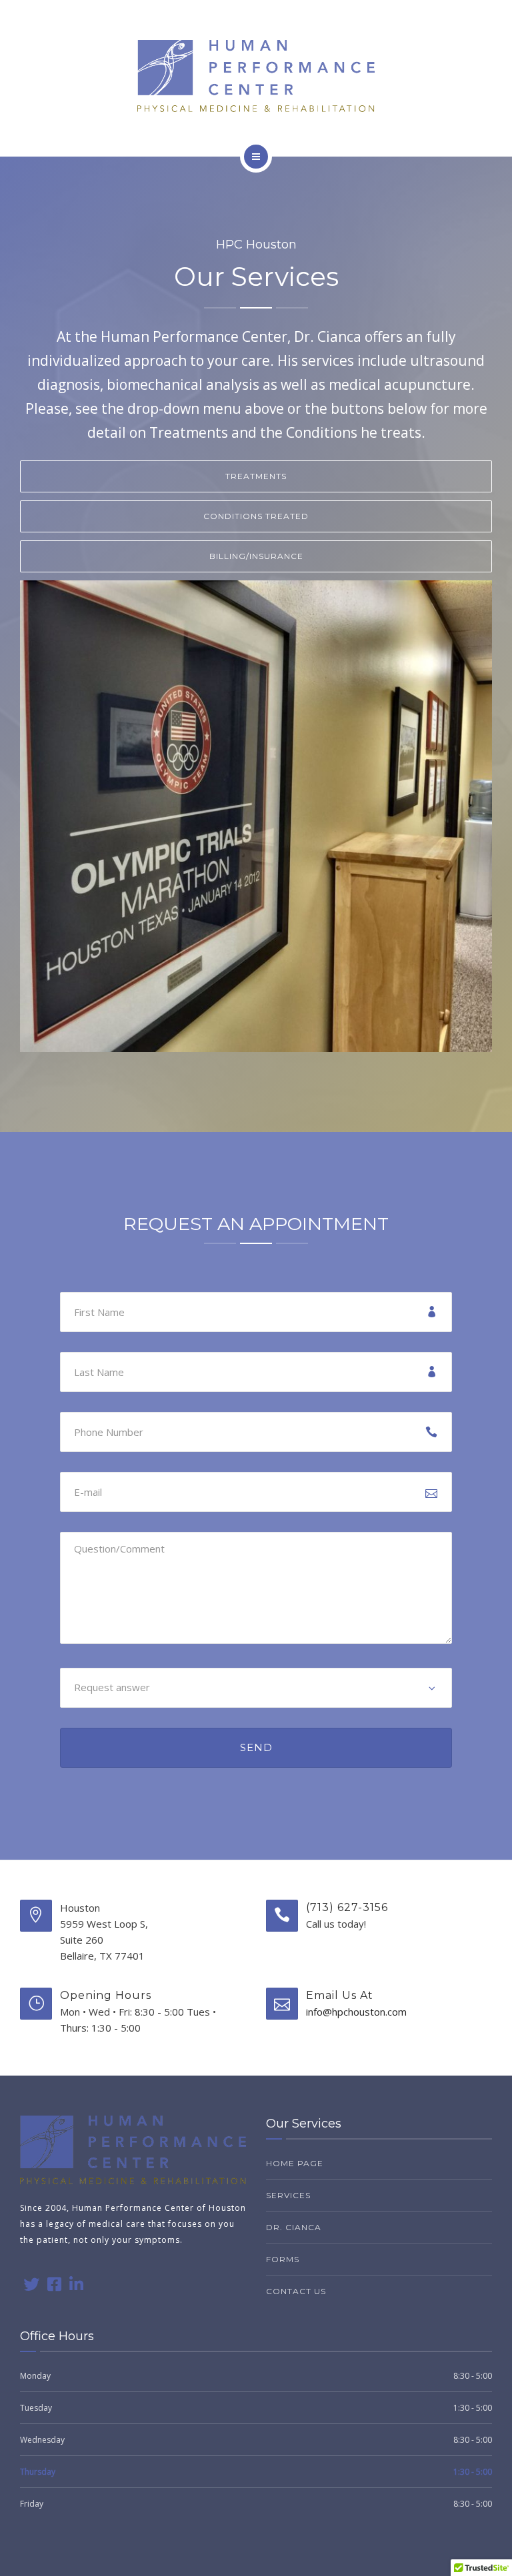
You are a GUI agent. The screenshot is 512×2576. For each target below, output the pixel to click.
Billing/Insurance (256, 556)
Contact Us (296, 2291)
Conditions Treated (256, 516)
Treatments (256, 476)
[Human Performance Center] (256, 76)
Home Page (295, 2163)
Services (288, 2195)
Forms (283, 2259)
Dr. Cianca (294, 2227)
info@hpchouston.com (356, 2012)
